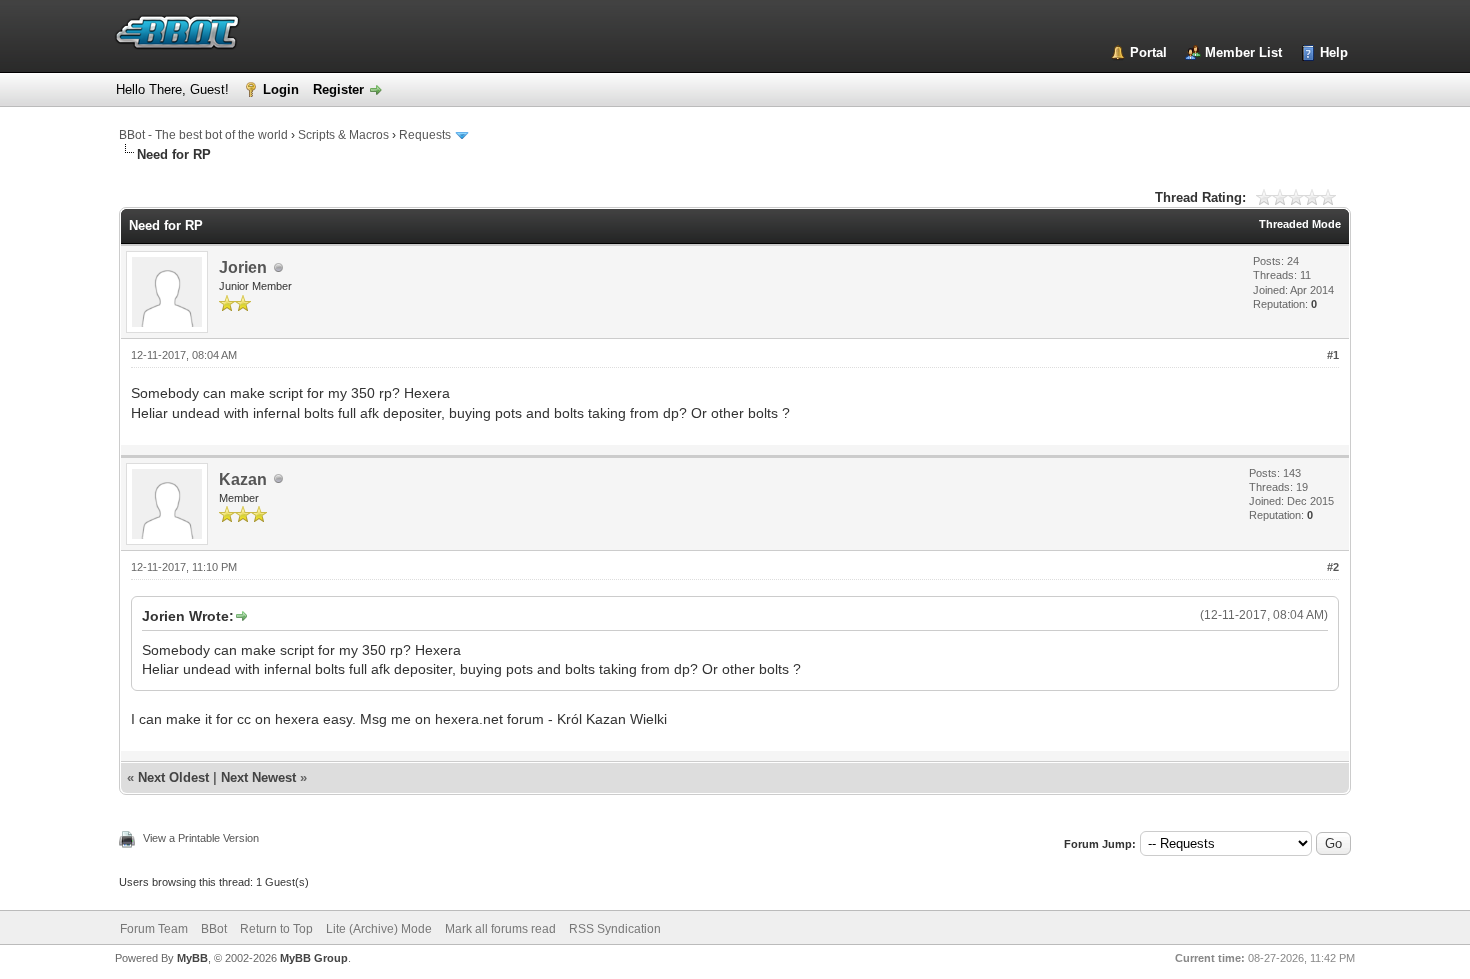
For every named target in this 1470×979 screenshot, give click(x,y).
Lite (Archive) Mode (379, 929)
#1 (1333, 355)
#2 (1333, 567)
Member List (1243, 52)
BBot (214, 929)
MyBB (192, 958)
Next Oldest (173, 777)
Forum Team (154, 929)
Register (338, 89)
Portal (1148, 52)
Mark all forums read (500, 929)
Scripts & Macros (343, 135)
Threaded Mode (1300, 224)
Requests (425, 135)
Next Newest (258, 777)
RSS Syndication (615, 929)
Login (281, 89)
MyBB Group (314, 958)
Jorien (243, 267)
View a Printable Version (201, 838)
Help (1334, 52)
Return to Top (276, 929)
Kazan (243, 479)
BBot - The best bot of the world (203, 135)
